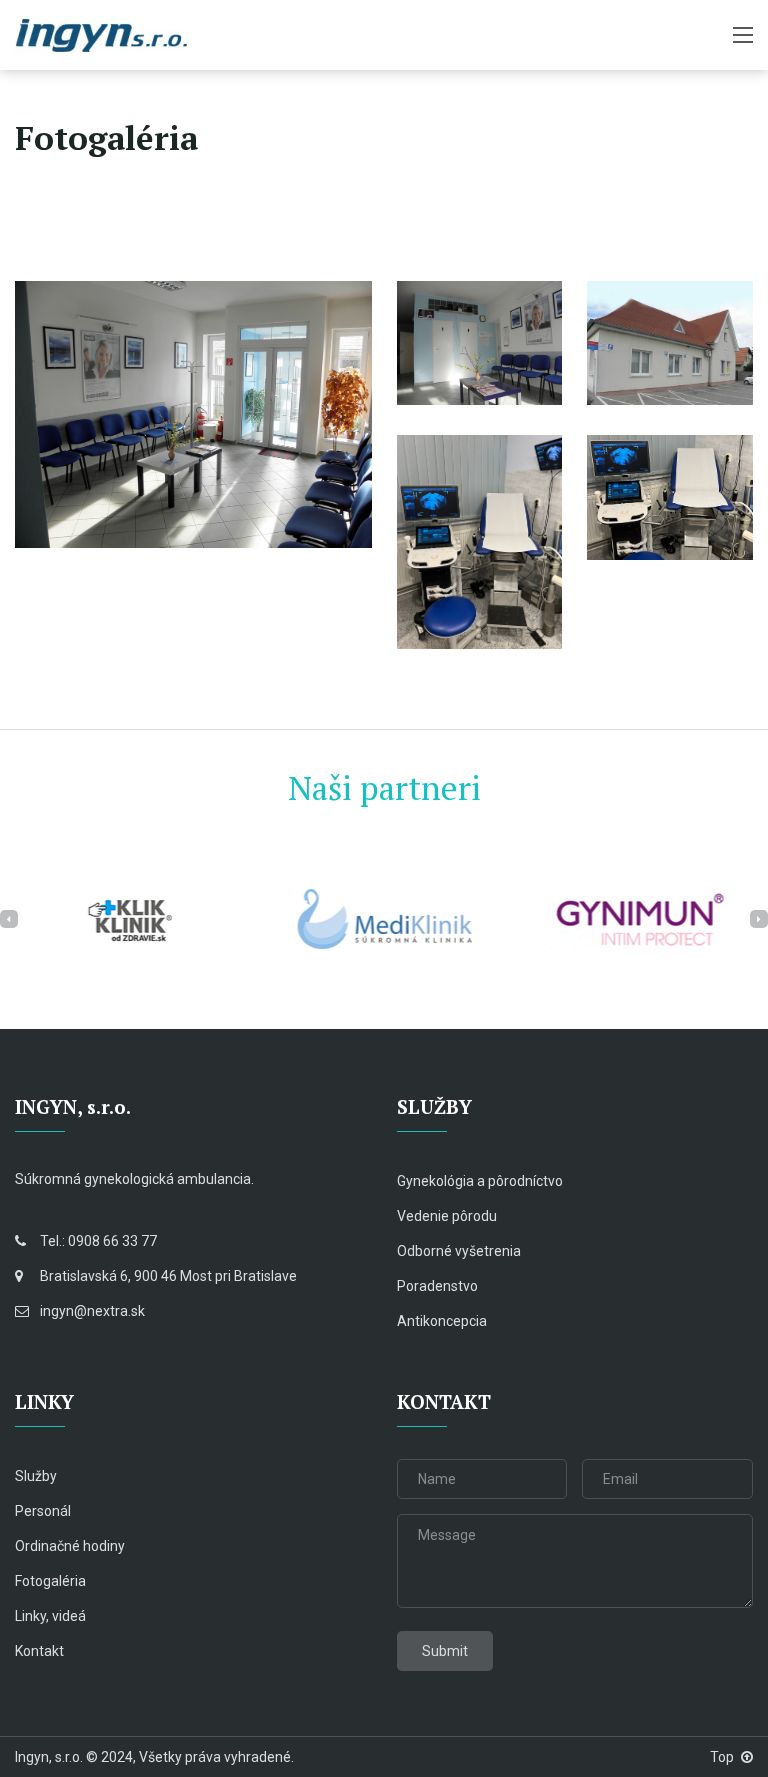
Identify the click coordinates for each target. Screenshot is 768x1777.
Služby (36, 1476)
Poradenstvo (437, 1286)
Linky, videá (50, 1616)
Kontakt (39, 1651)
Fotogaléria (50, 1581)
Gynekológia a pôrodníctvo (480, 1181)
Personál (43, 1511)
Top (722, 1757)
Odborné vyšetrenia (459, 1251)
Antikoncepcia (442, 1321)
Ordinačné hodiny (70, 1546)
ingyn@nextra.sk (92, 1311)
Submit (445, 1651)
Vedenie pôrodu (447, 1216)
